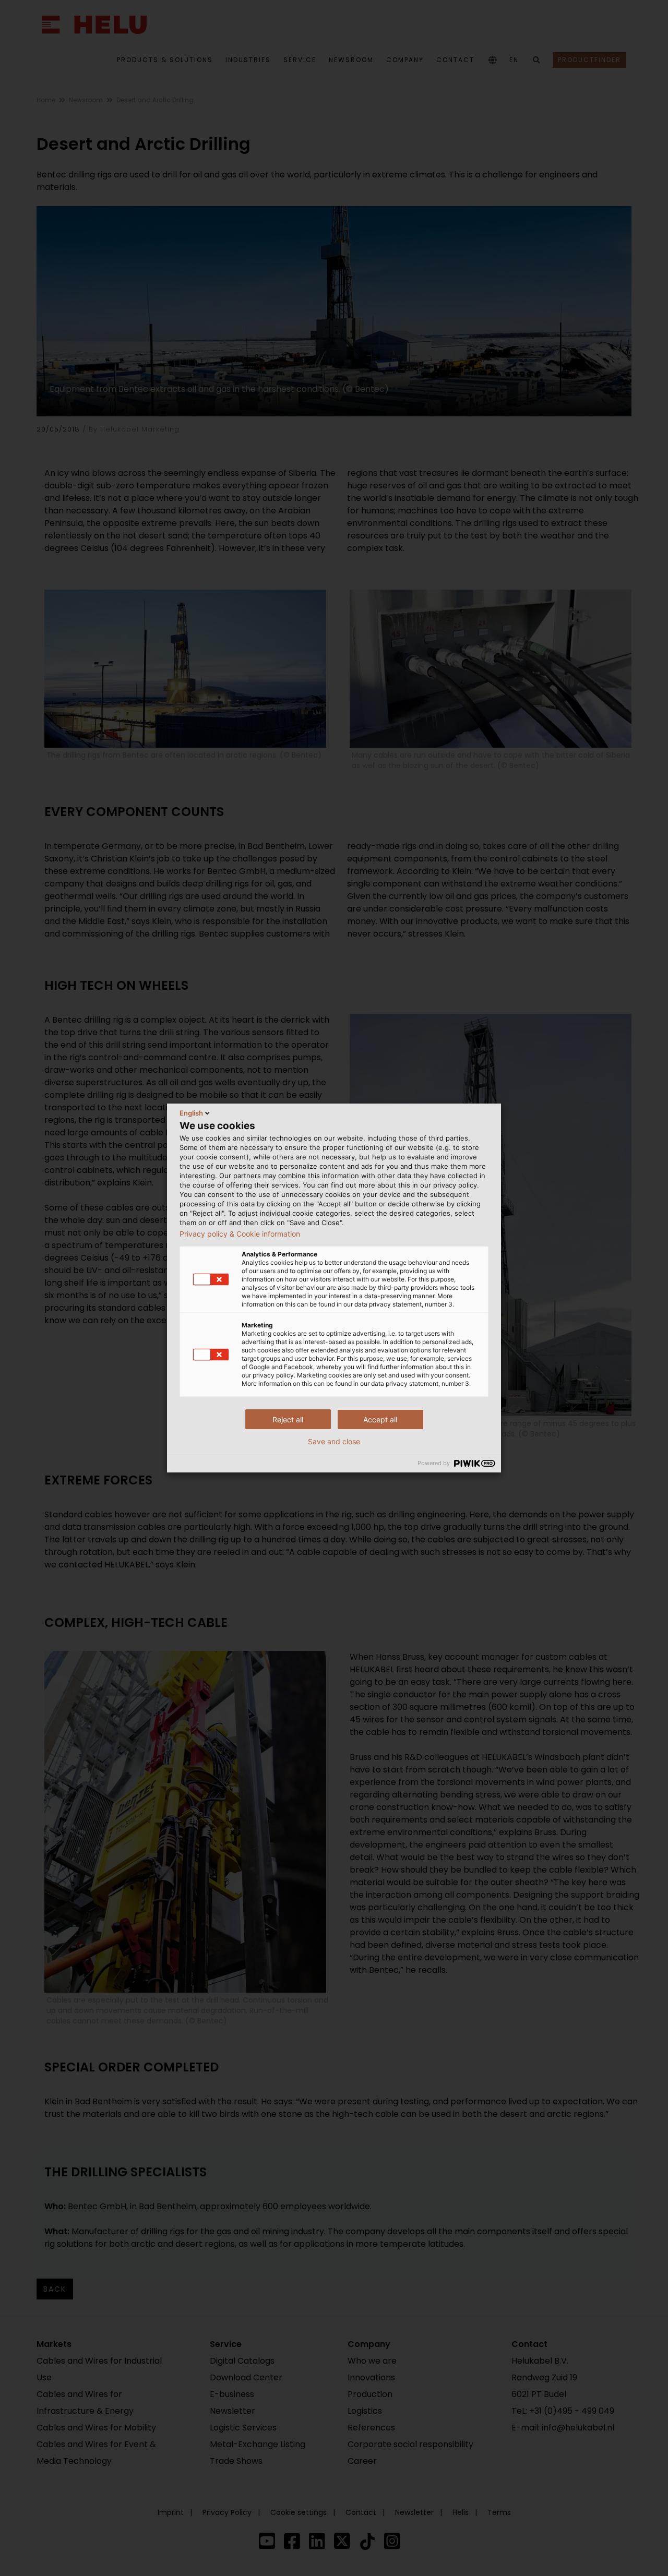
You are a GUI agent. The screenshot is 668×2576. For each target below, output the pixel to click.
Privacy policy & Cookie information (240, 1234)
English (191, 1113)
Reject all (288, 1419)
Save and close (334, 1442)
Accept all (380, 1419)
